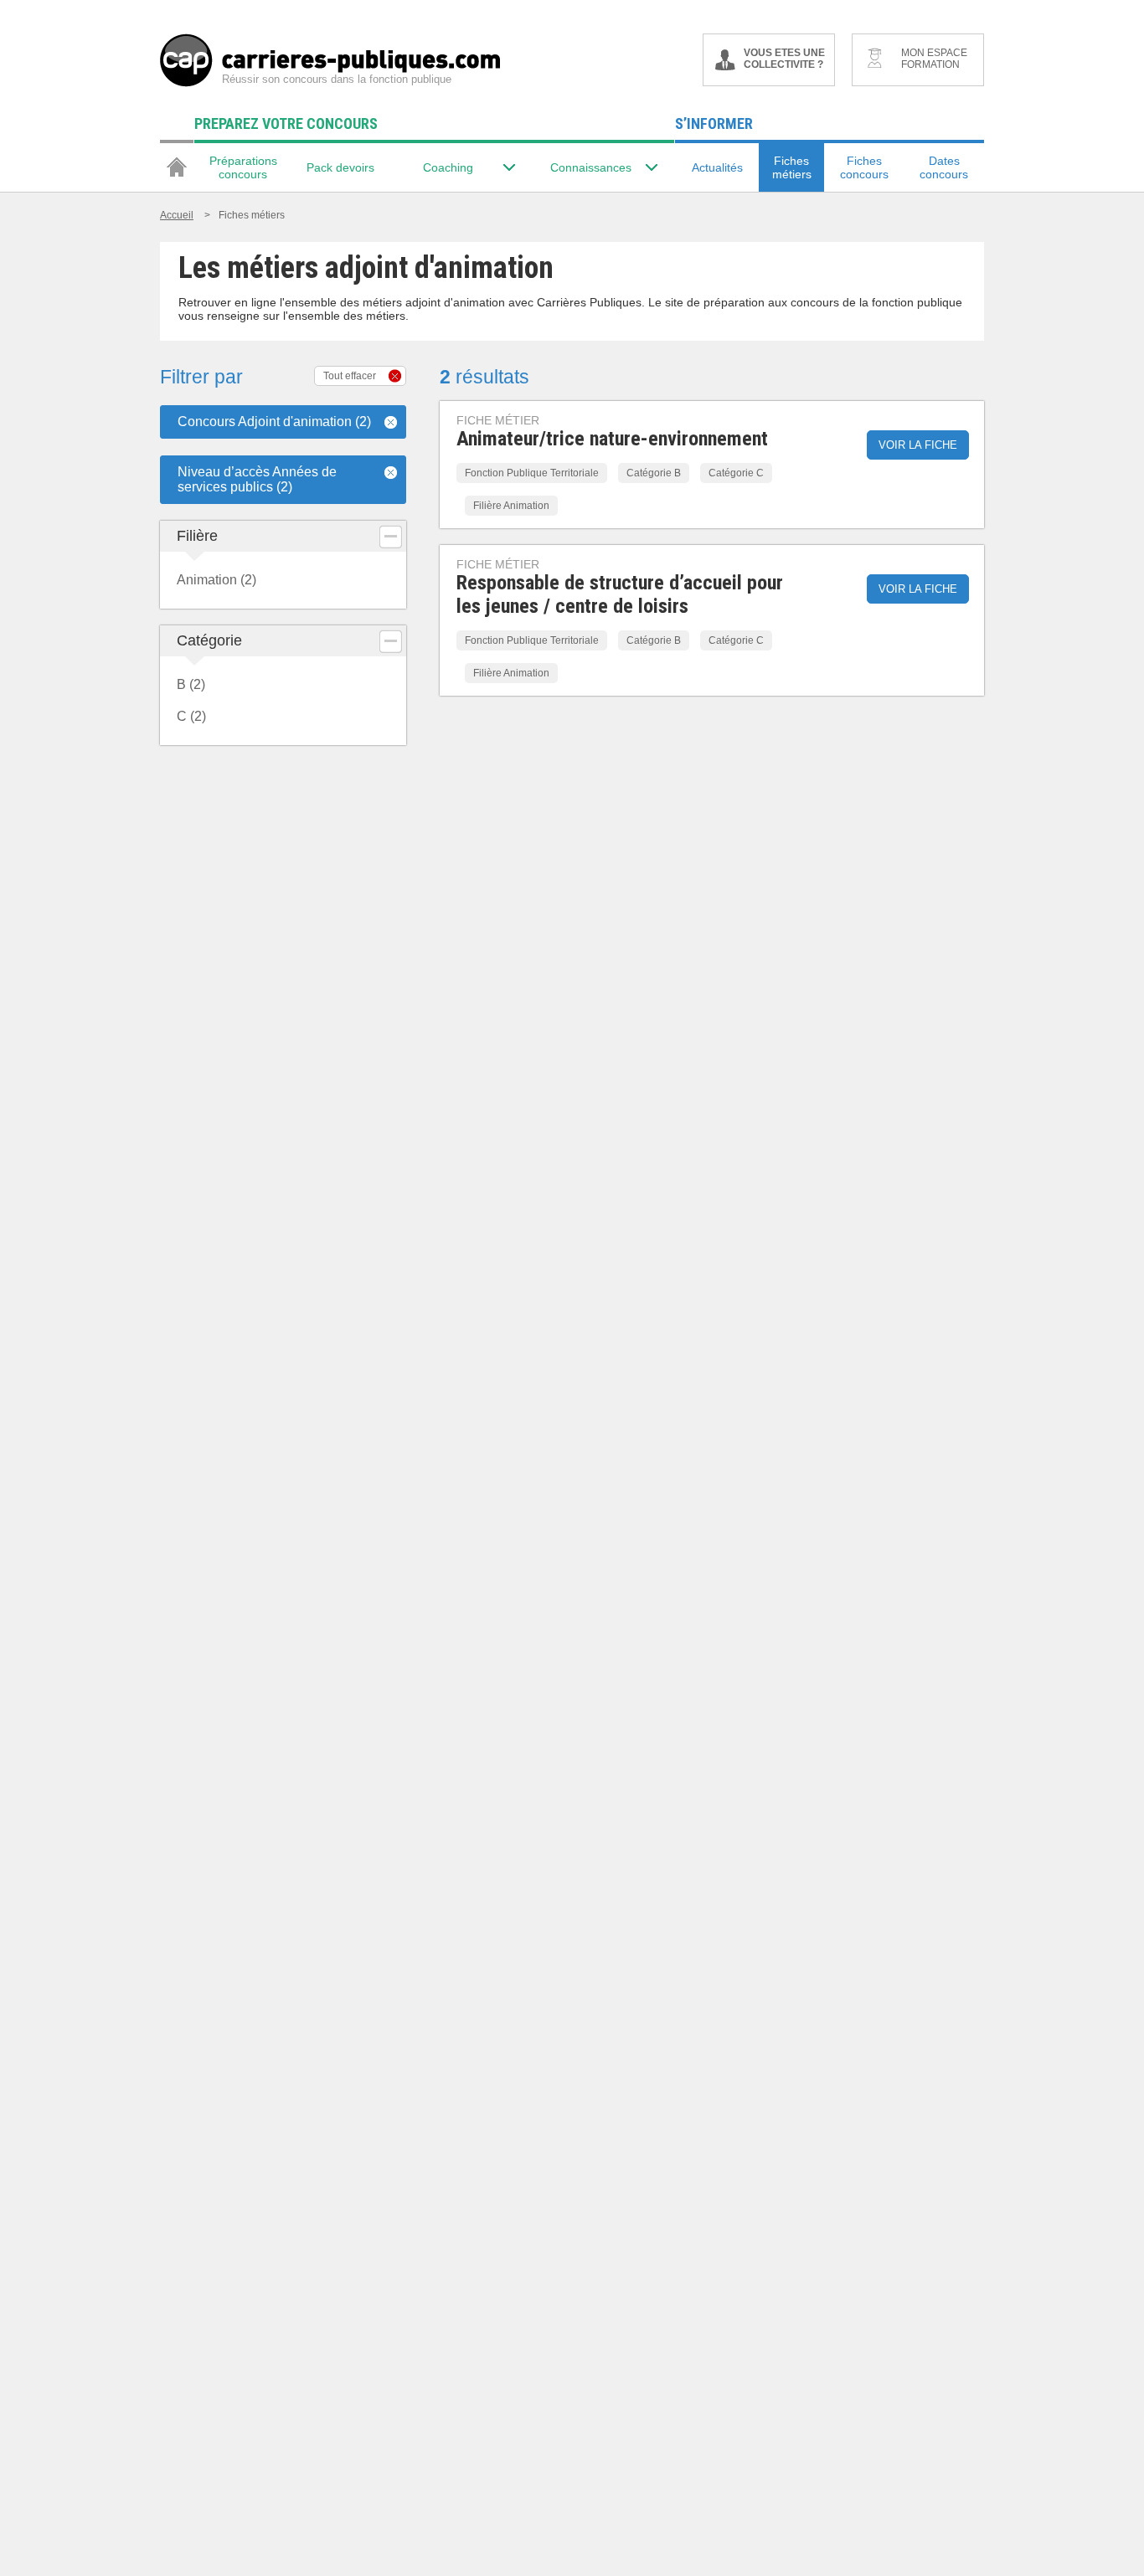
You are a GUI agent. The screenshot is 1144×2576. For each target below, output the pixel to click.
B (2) (191, 684)
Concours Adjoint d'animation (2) (274, 422)
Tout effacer (350, 376)
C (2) (191, 716)
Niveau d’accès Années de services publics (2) (257, 479)
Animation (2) (216, 580)
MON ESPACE (934, 59)
